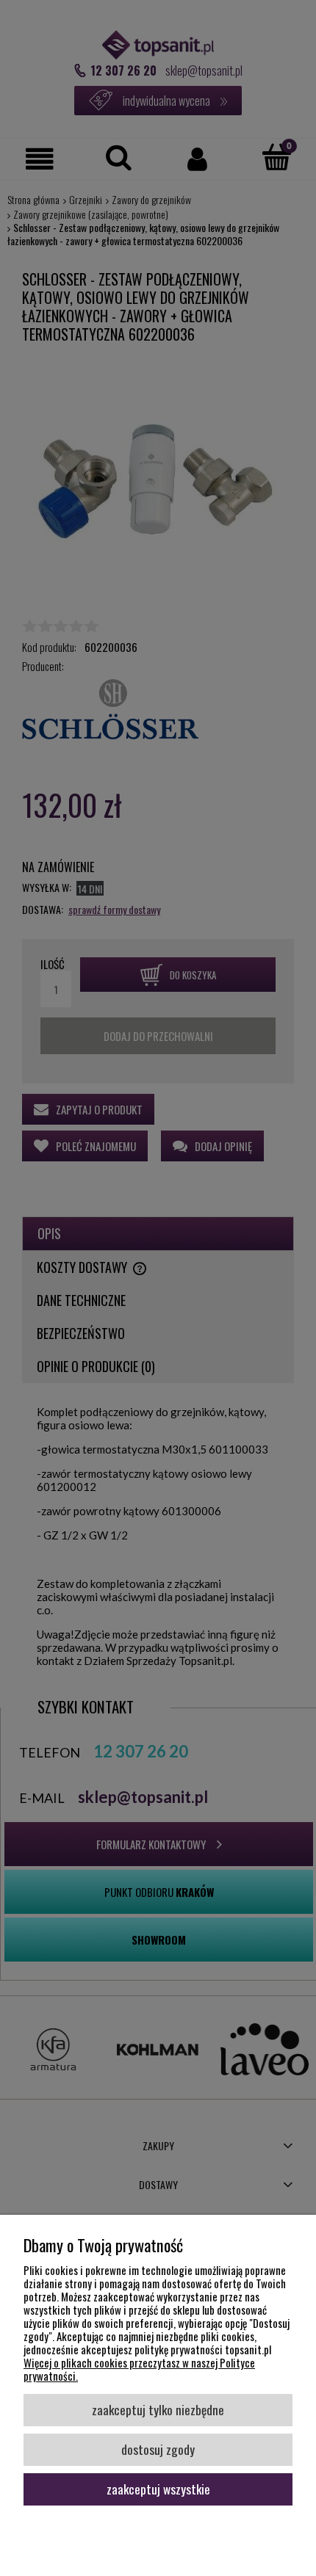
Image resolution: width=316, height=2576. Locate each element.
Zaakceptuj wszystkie (158, 2489)
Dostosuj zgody (158, 2449)
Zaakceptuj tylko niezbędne (158, 2409)
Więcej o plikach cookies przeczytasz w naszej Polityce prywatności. (139, 2369)
